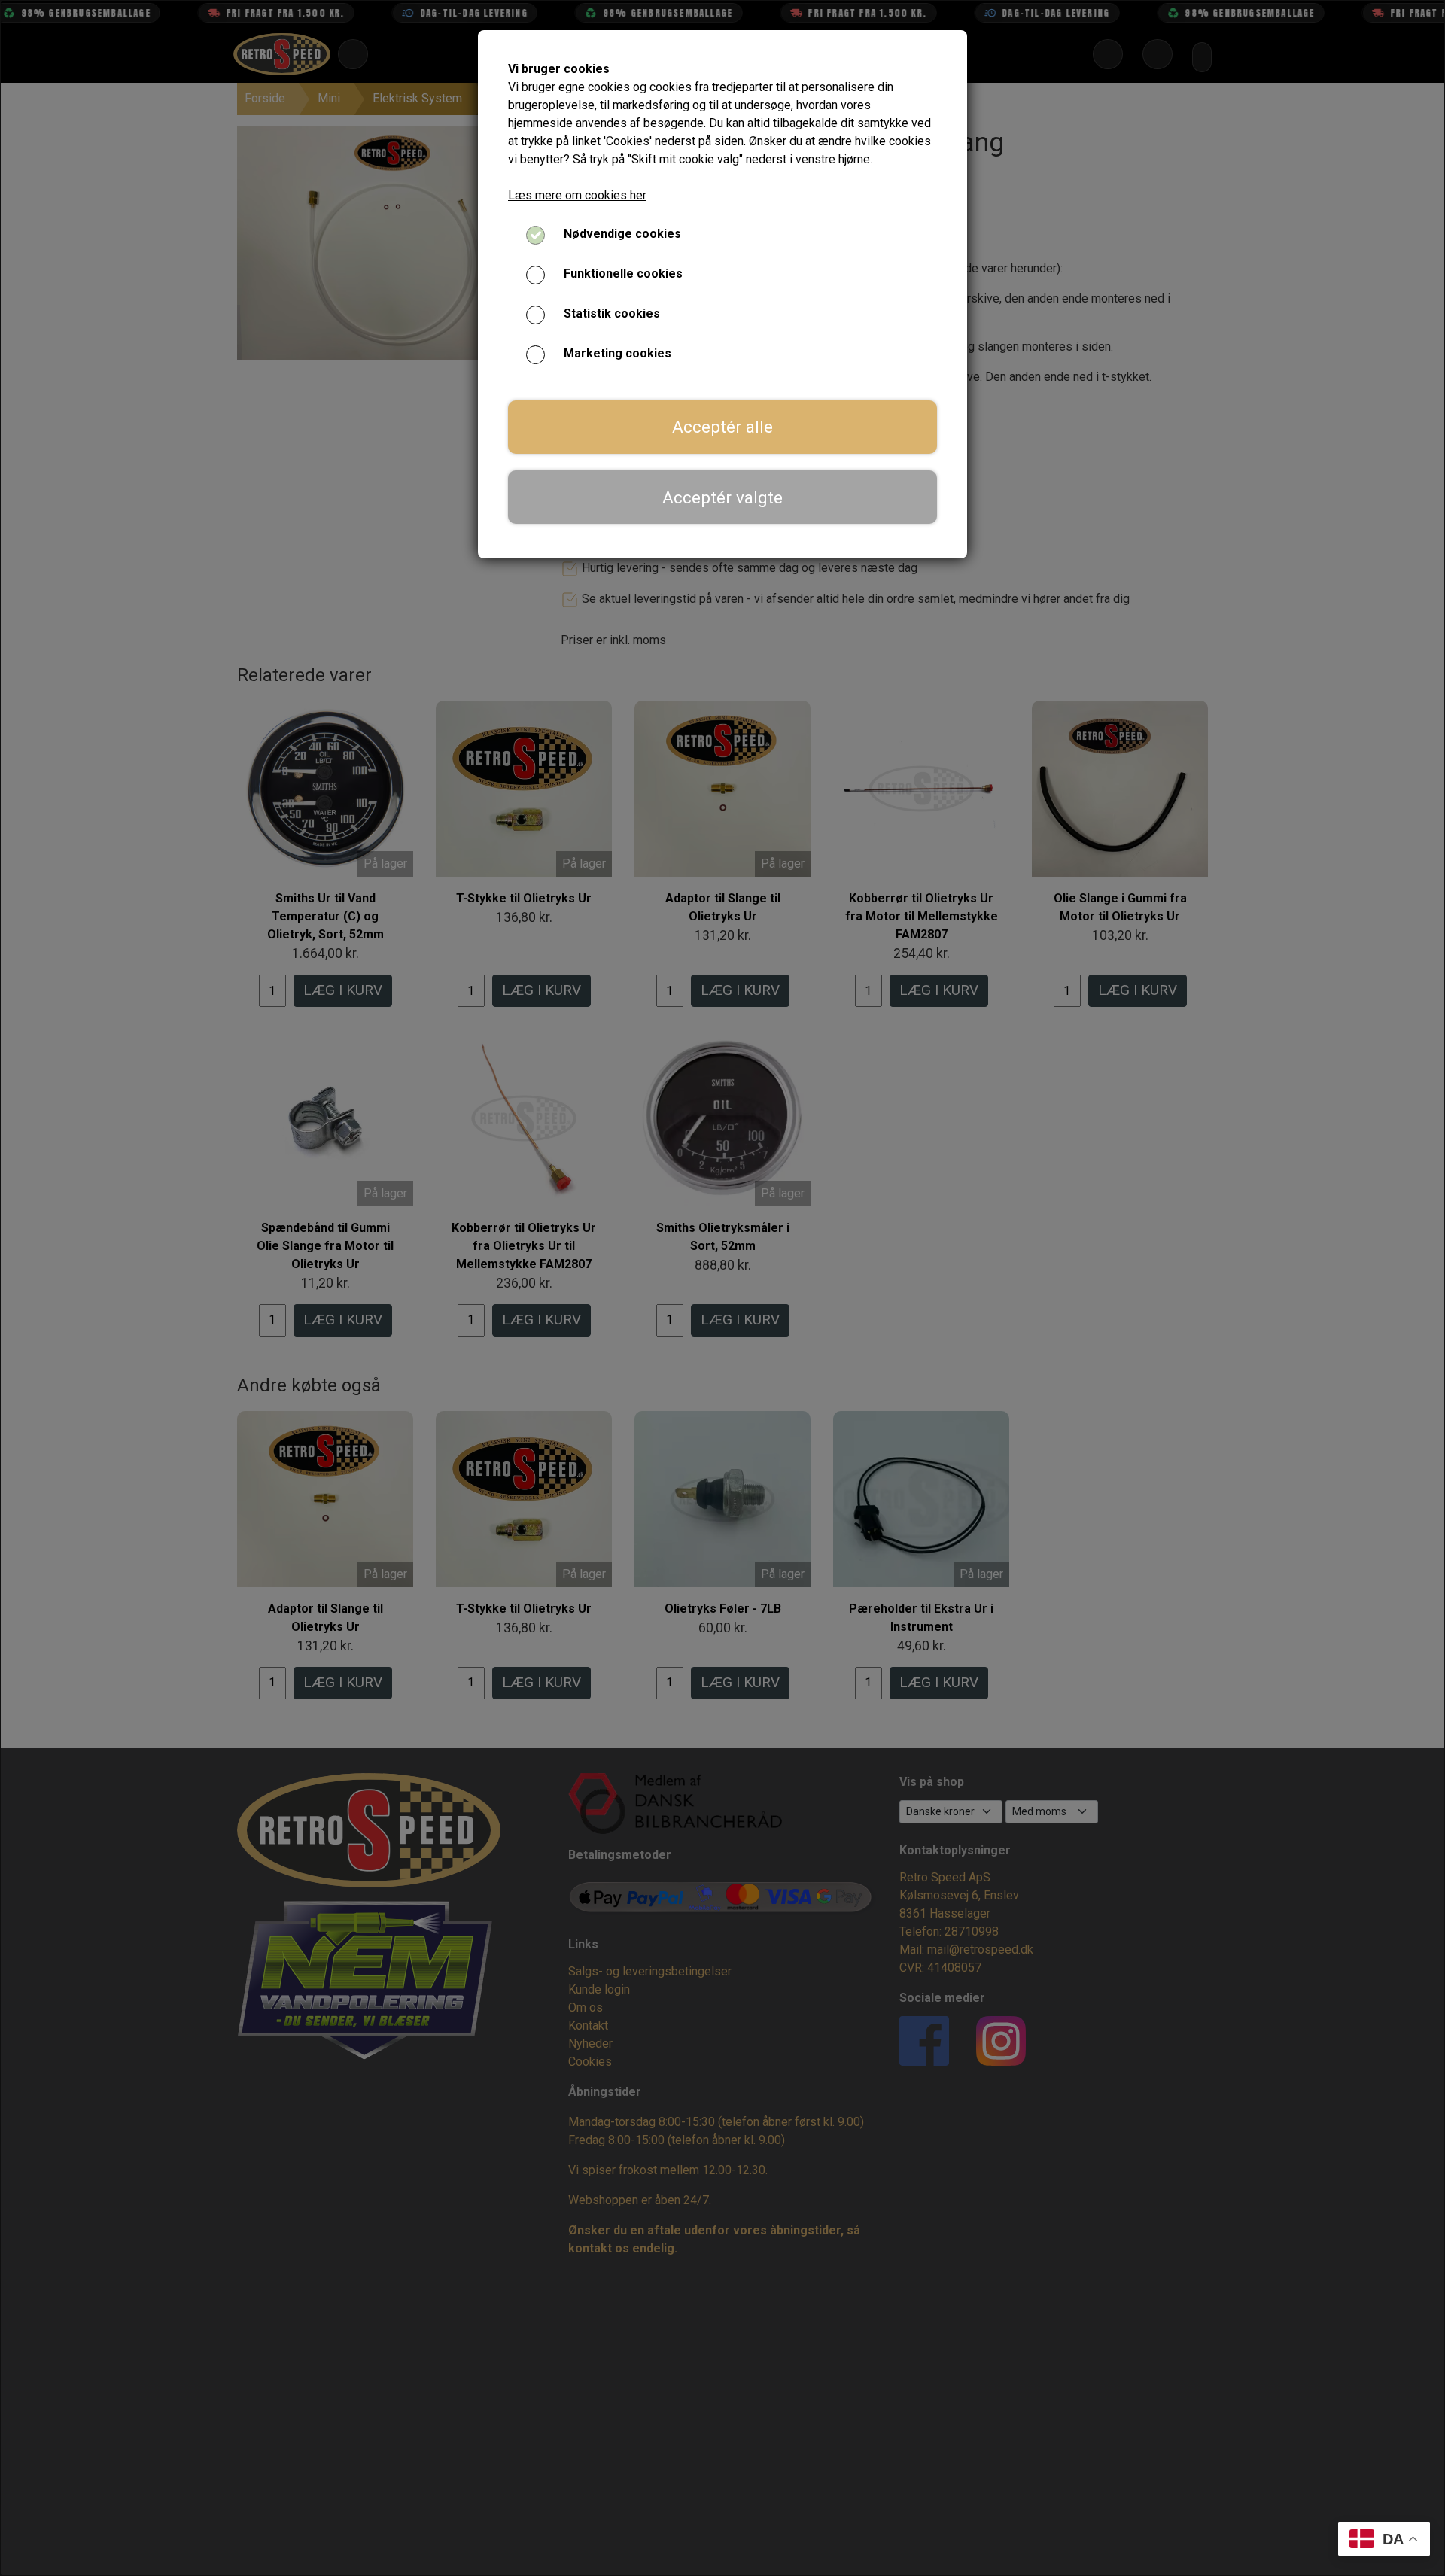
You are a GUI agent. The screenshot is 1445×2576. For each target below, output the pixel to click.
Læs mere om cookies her (577, 195)
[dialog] (722, 1288)
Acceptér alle (722, 427)
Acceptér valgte (722, 497)
